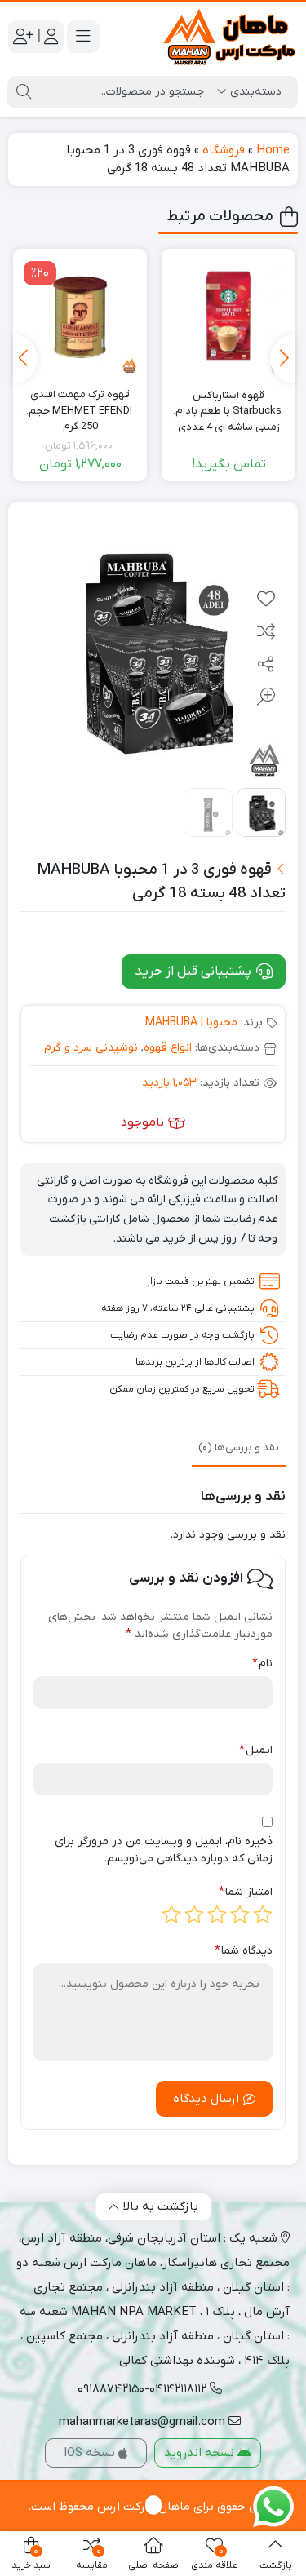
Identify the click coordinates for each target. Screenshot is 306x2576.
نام (262, 1664)
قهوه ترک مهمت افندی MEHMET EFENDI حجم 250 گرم (80, 403)
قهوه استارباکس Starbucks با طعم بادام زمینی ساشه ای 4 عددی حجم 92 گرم (228, 404)
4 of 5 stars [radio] (194, 1914)
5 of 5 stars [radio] (171, 1914)
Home (273, 150)
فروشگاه (224, 150)
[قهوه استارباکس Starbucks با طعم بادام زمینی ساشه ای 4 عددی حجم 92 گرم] (228, 316)
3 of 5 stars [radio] (217, 1914)
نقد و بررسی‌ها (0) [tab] (239, 1447)
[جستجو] (24, 92)
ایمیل (256, 1750)
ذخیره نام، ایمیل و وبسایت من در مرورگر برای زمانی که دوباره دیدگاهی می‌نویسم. (164, 1850)
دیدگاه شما (244, 1951)
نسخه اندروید (201, 2453)
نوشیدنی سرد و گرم (91, 1048)
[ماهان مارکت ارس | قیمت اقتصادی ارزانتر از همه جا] (230, 37)
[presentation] (282, 359)
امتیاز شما (246, 1892)
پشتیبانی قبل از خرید (195, 972)
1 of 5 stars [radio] (263, 1914)
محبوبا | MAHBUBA (191, 1022)
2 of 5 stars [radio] (240, 1914)
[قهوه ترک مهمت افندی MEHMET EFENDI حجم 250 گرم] (80, 316)
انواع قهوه (168, 1048)
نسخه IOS (91, 2453)
